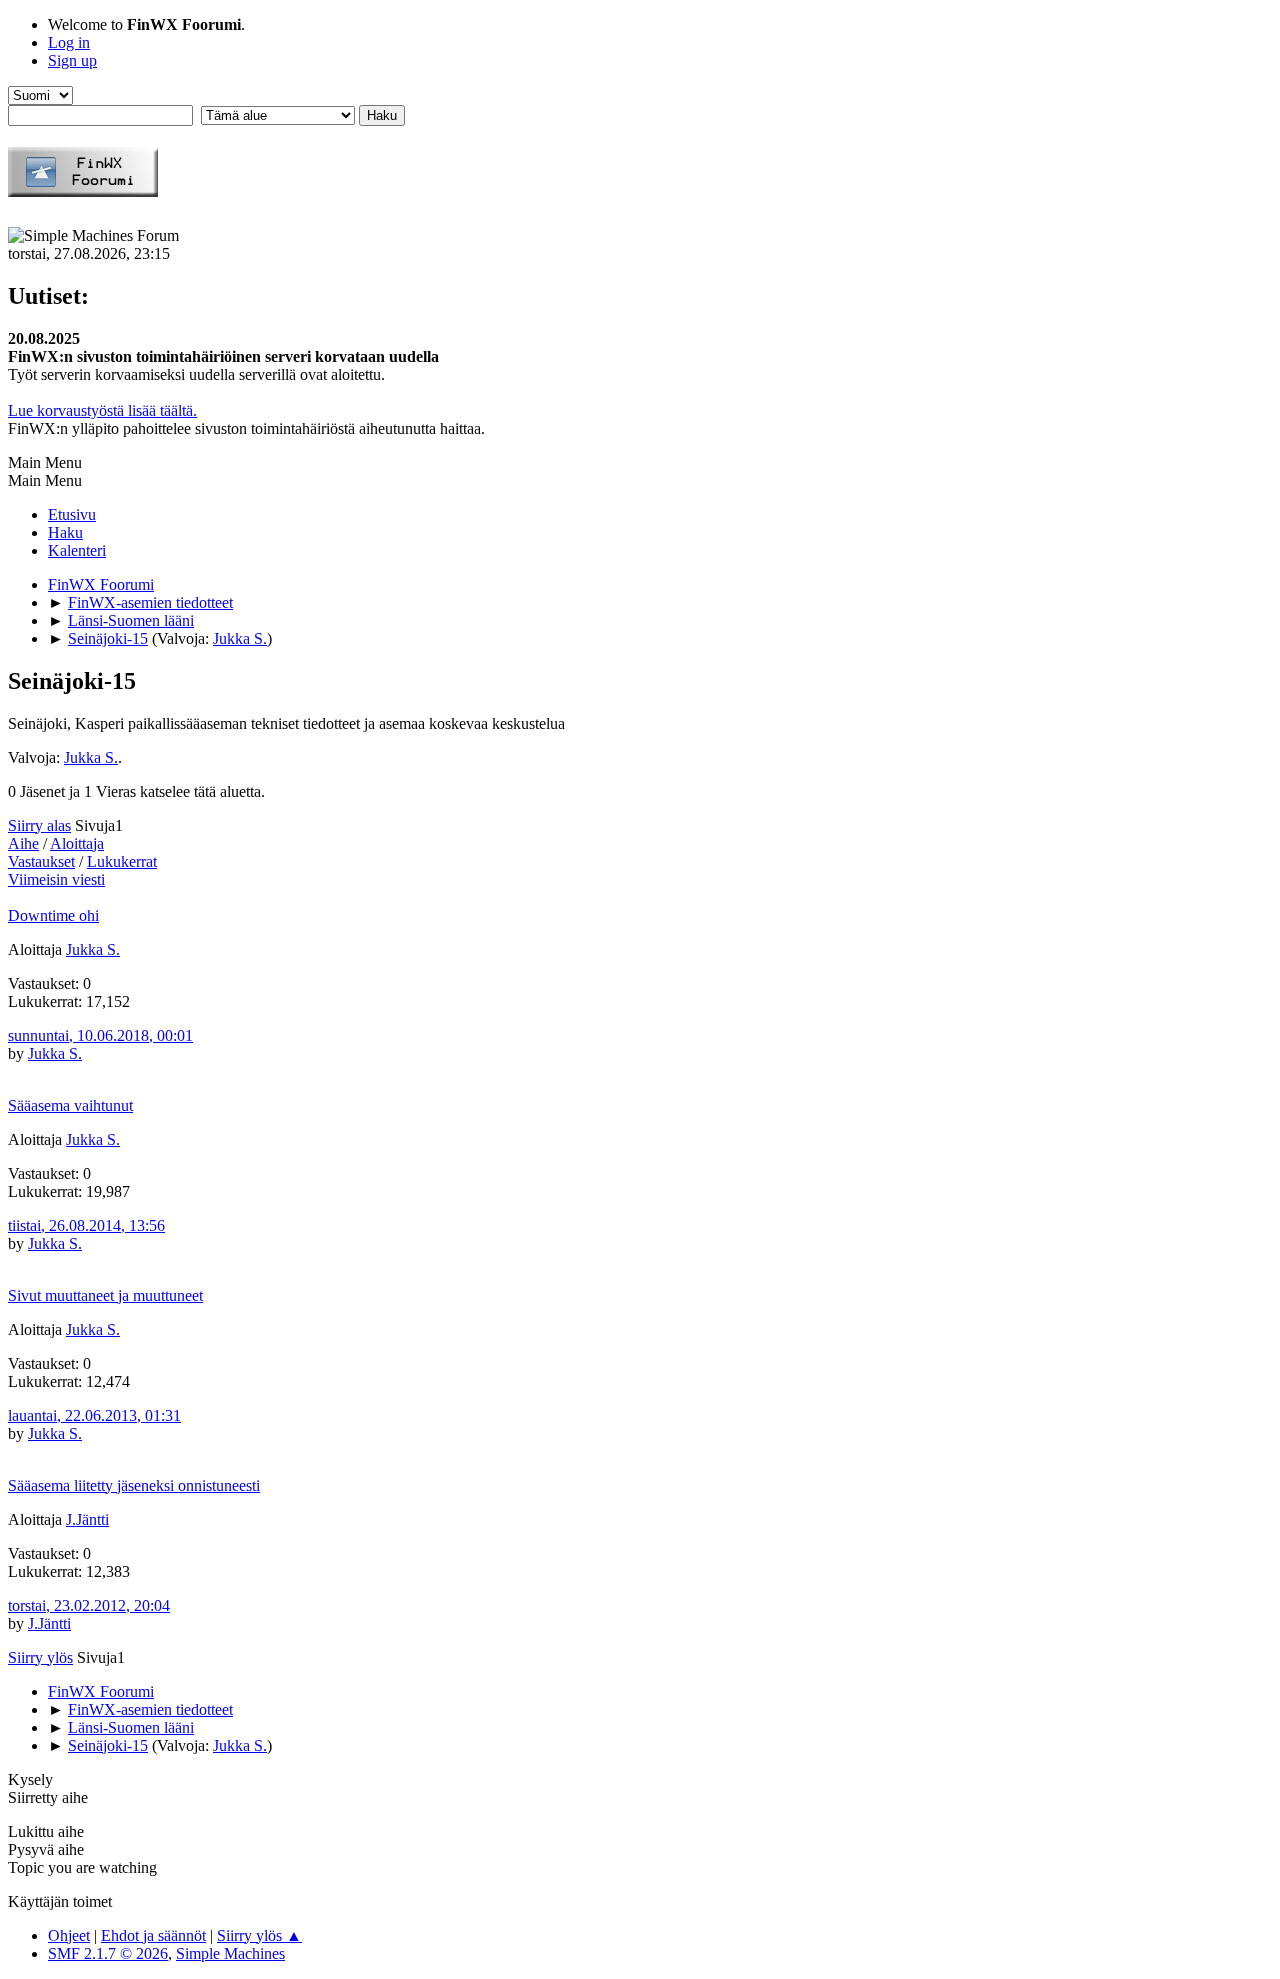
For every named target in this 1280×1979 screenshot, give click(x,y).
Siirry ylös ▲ (259, 1935)
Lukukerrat (122, 861)
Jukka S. (240, 638)
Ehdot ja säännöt (153, 1935)
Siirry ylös (40, 1657)
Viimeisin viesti (56, 879)
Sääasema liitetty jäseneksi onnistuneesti (134, 1485)
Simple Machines (230, 1953)
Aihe (23, 843)
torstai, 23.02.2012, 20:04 (89, 1605)
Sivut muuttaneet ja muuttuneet (105, 1295)
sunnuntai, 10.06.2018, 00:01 (100, 1035)
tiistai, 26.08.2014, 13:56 (86, 1225)
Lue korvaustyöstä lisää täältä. (102, 410)
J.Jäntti (87, 1519)
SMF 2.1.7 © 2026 (108, 1953)
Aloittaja (77, 843)
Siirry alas (39, 825)
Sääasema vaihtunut (70, 1105)
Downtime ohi (53, 915)
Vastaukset (41, 861)
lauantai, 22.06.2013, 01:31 (94, 1415)
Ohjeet (69, 1935)
